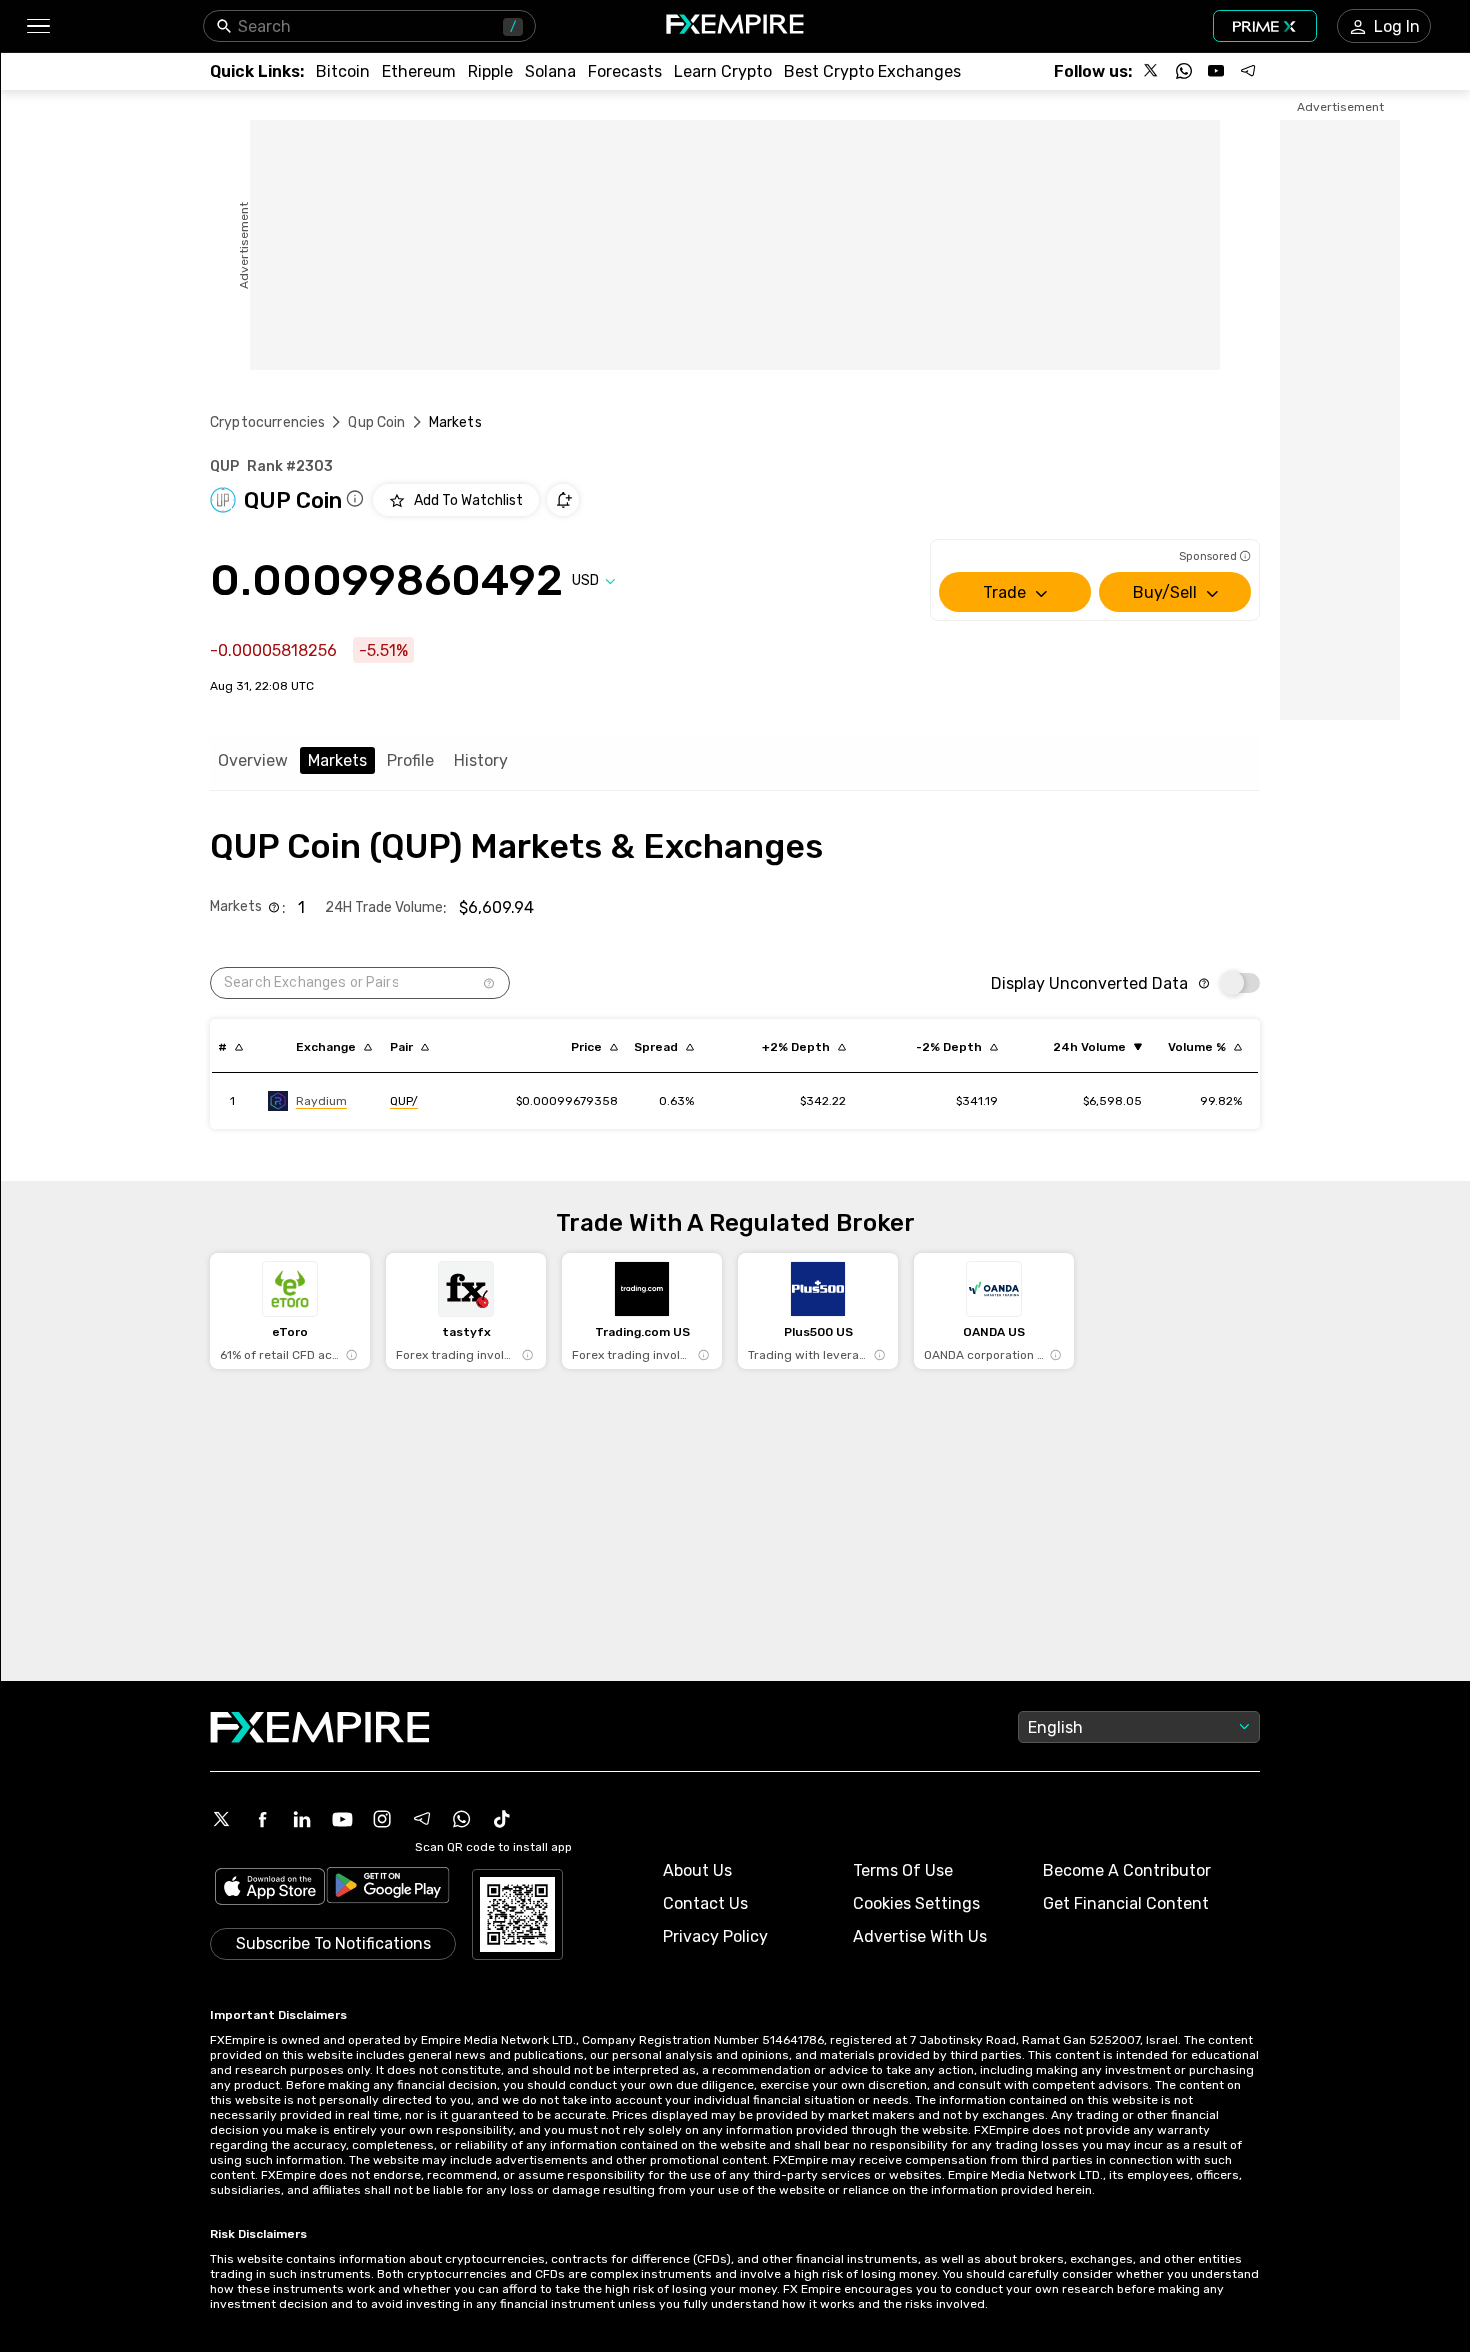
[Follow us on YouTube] (1216, 71)
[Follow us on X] (1152, 71)
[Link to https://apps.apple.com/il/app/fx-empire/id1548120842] (270, 1888)
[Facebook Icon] (262, 1819)
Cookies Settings (916, 1903)
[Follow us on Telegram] (1248, 71)
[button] (37, 26)
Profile (410, 760)
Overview (253, 760)
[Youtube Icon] (342, 1819)
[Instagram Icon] (382, 1819)
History (481, 760)
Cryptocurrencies (267, 422)
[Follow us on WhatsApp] (1184, 71)
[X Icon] (222, 1819)
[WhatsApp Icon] (462, 1819)
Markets (337, 760)
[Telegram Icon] (422, 1819)
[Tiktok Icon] (502, 1819)
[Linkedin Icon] (302, 1819)
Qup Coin (376, 422)
